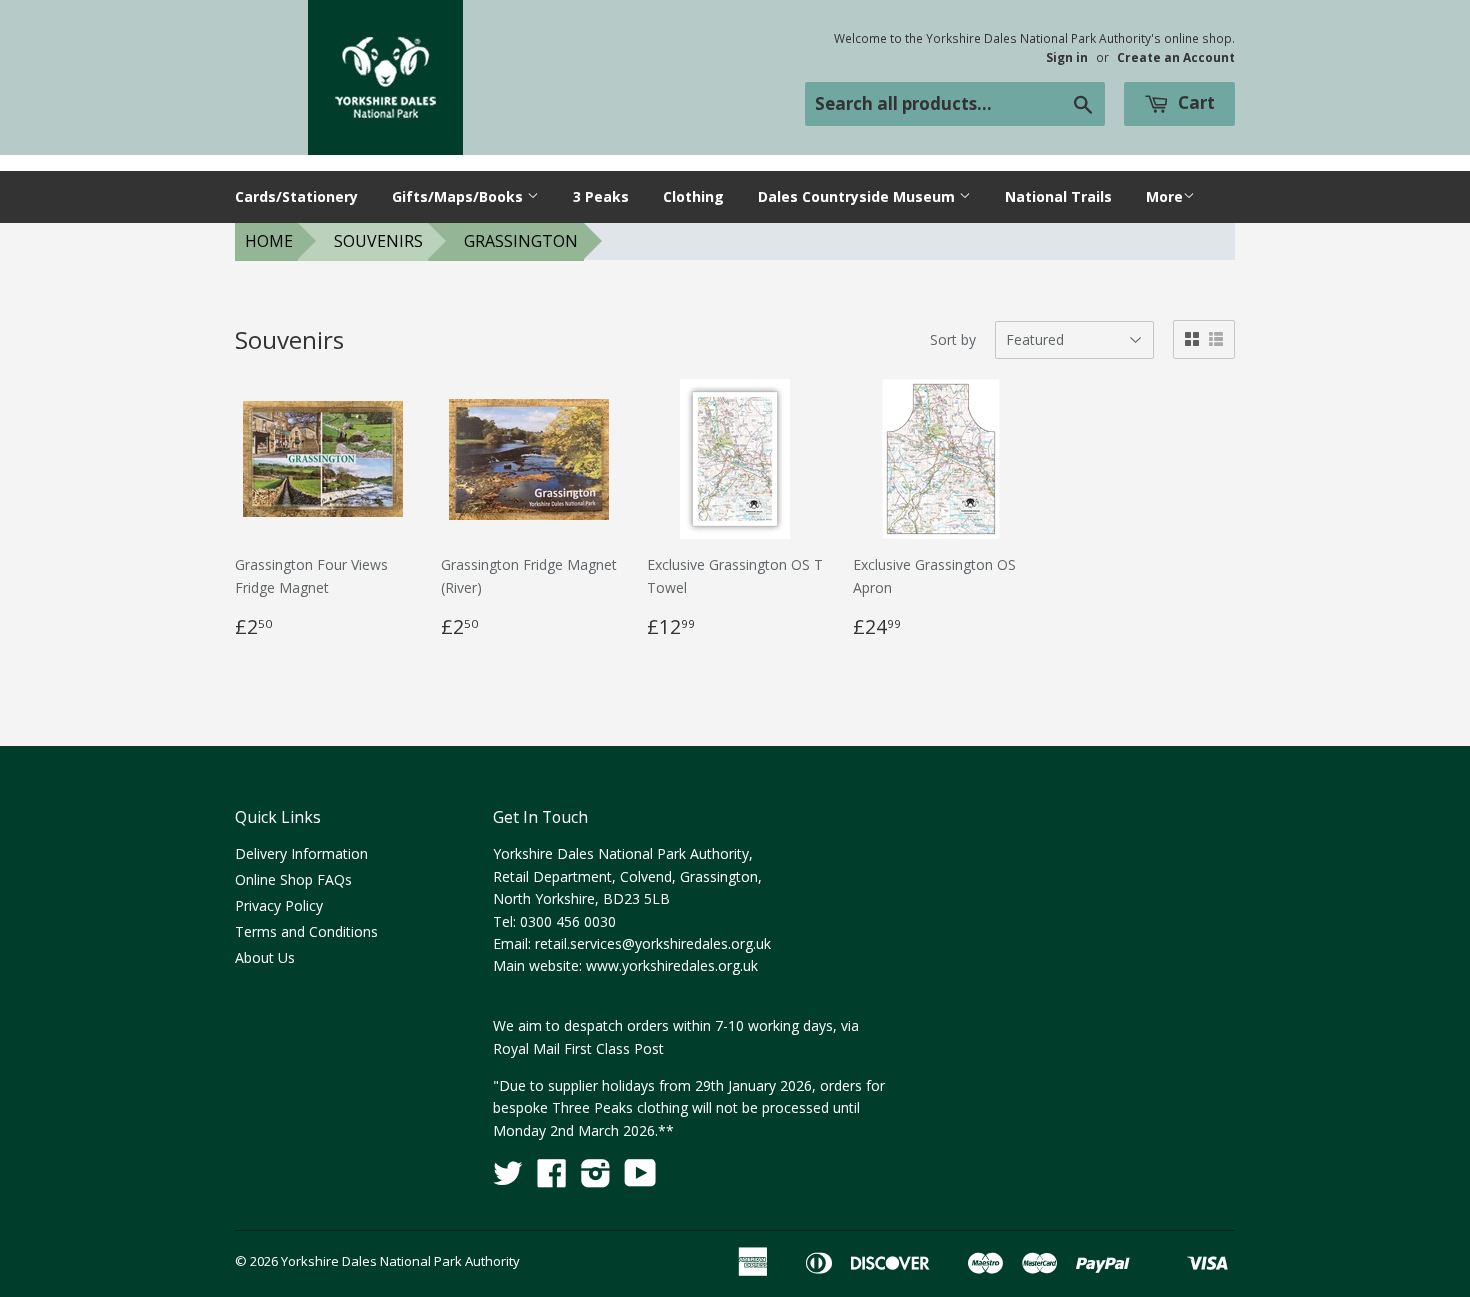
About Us (265, 957)
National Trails (1058, 196)
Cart (1194, 102)
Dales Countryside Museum (858, 196)
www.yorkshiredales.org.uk (672, 965)
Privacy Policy (279, 905)
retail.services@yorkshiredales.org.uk (653, 943)
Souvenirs (378, 241)
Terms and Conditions (306, 931)
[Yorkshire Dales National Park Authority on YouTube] (640, 1179)
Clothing (693, 196)
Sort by (953, 339)
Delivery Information (301, 853)
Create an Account (1176, 57)
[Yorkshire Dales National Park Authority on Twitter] (508, 1179)
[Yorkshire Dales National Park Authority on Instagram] (596, 1179)
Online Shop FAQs (293, 879)
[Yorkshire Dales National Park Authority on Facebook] (552, 1179)
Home (269, 241)
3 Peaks (601, 196)
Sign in (1067, 57)
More (1164, 196)
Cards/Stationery (296, 196)
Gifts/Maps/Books (459, 196)
